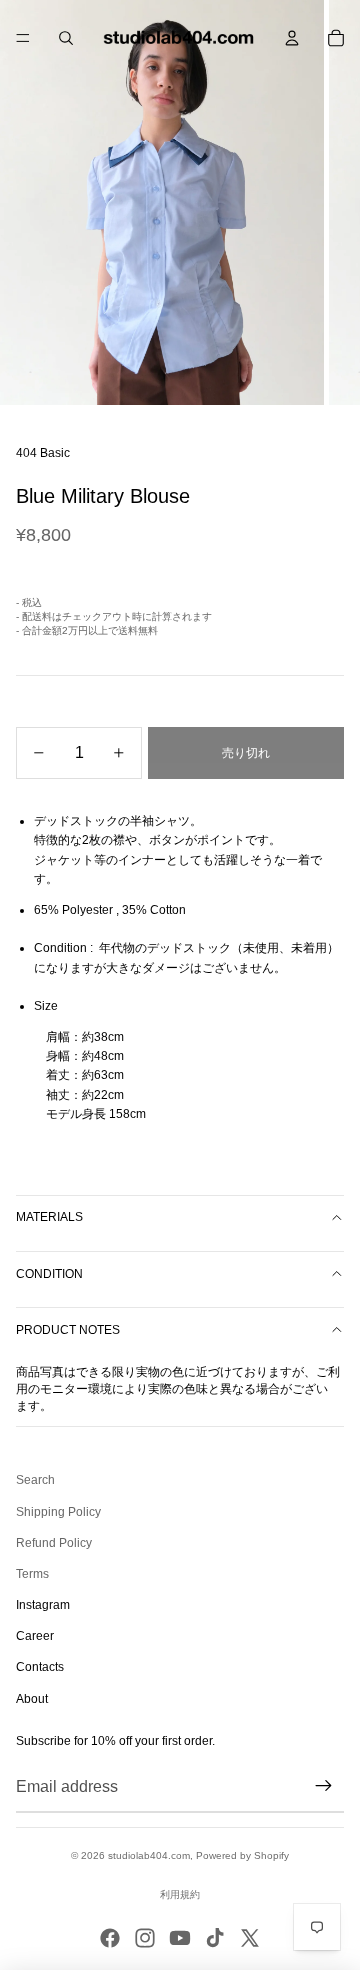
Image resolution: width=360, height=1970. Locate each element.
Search (35, 1480)
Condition (49, 1274)
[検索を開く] (66, 38)
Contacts (40, 1667)
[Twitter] (250, 1938)
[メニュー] (23, 38)
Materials (49, 1217)
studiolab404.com (149, 1855)
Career (35, 1636)
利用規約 (180, 1894)
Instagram (43, 1605)
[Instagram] (145, 1938)
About (32, 1699)
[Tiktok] (215, 1938)
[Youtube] (180, 1938)
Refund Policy (54, 1543)
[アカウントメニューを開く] (292, 38)
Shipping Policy (58, 1512)
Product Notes (68, 1330)
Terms (32, 1574)
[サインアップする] (324, 1787)
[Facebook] (110, 1938)
